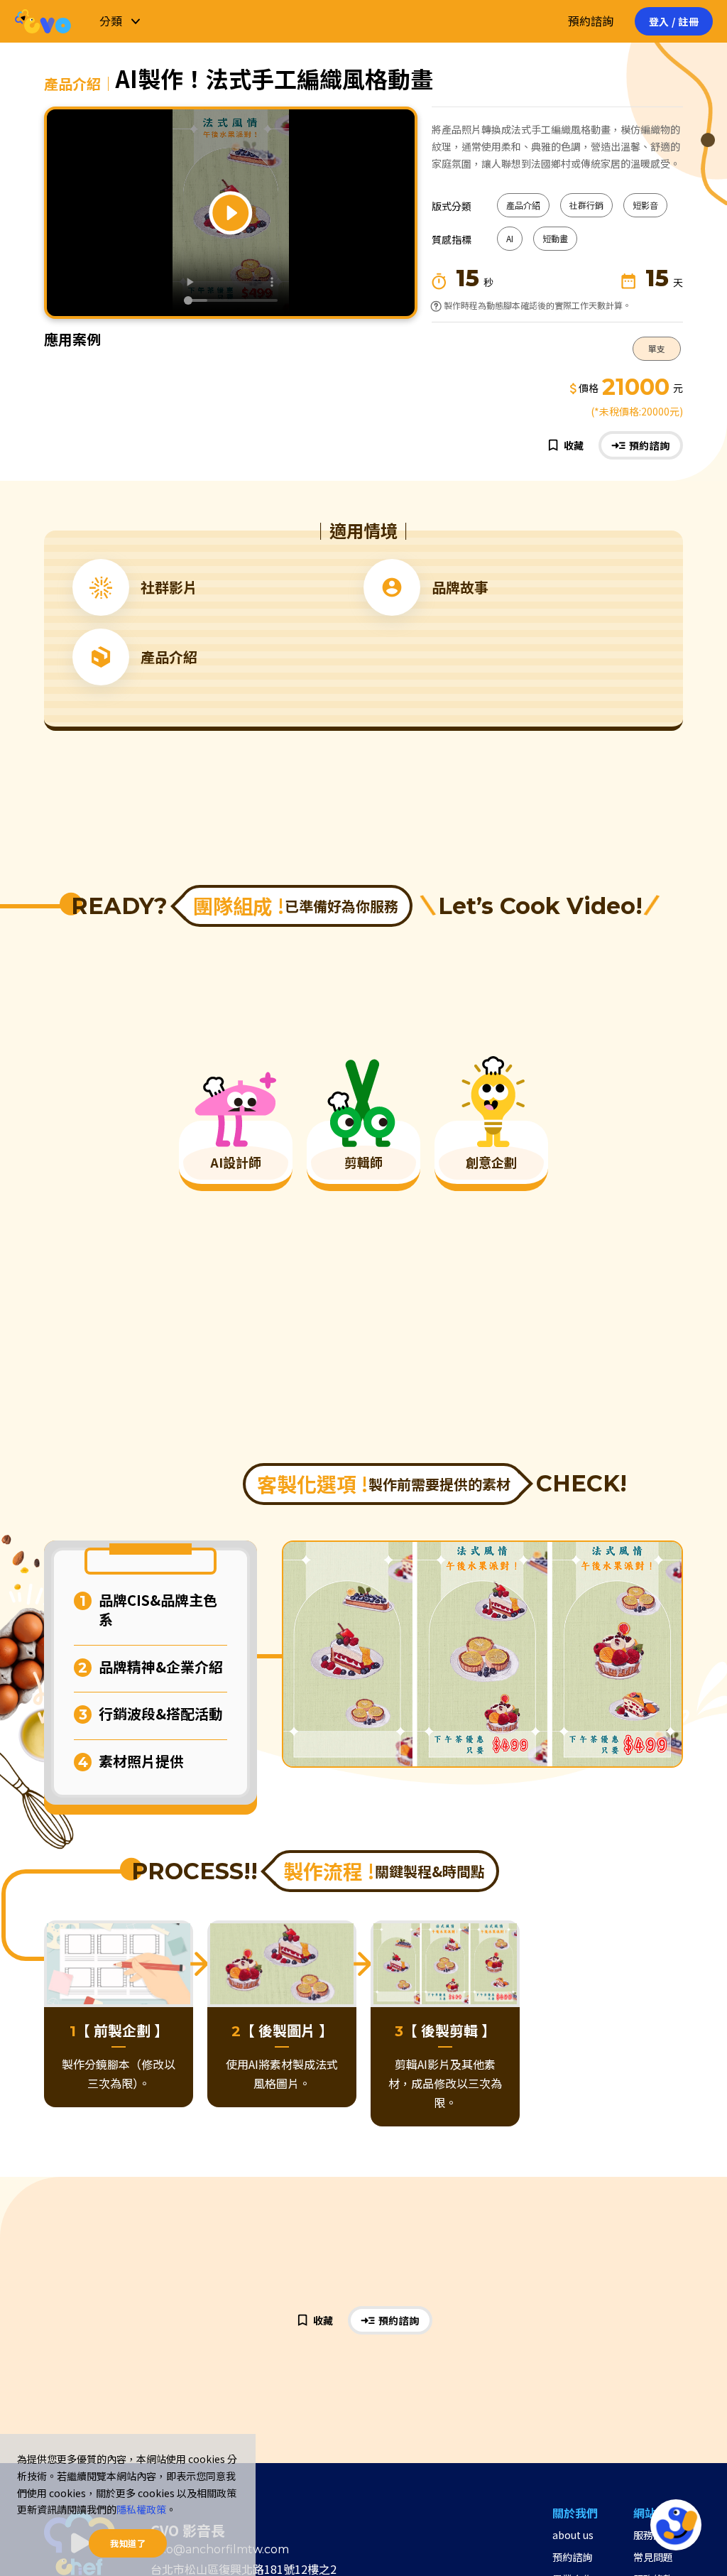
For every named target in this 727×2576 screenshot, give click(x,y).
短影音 (645, 205)
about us (573, 2535)
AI (510, 238)
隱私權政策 (141, 2509)
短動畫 (555, 238)
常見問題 (653, 2557)
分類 (111, 21)
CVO (43, 21)
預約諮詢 (591, 21)
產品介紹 (523, 205)
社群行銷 (586, 205)
